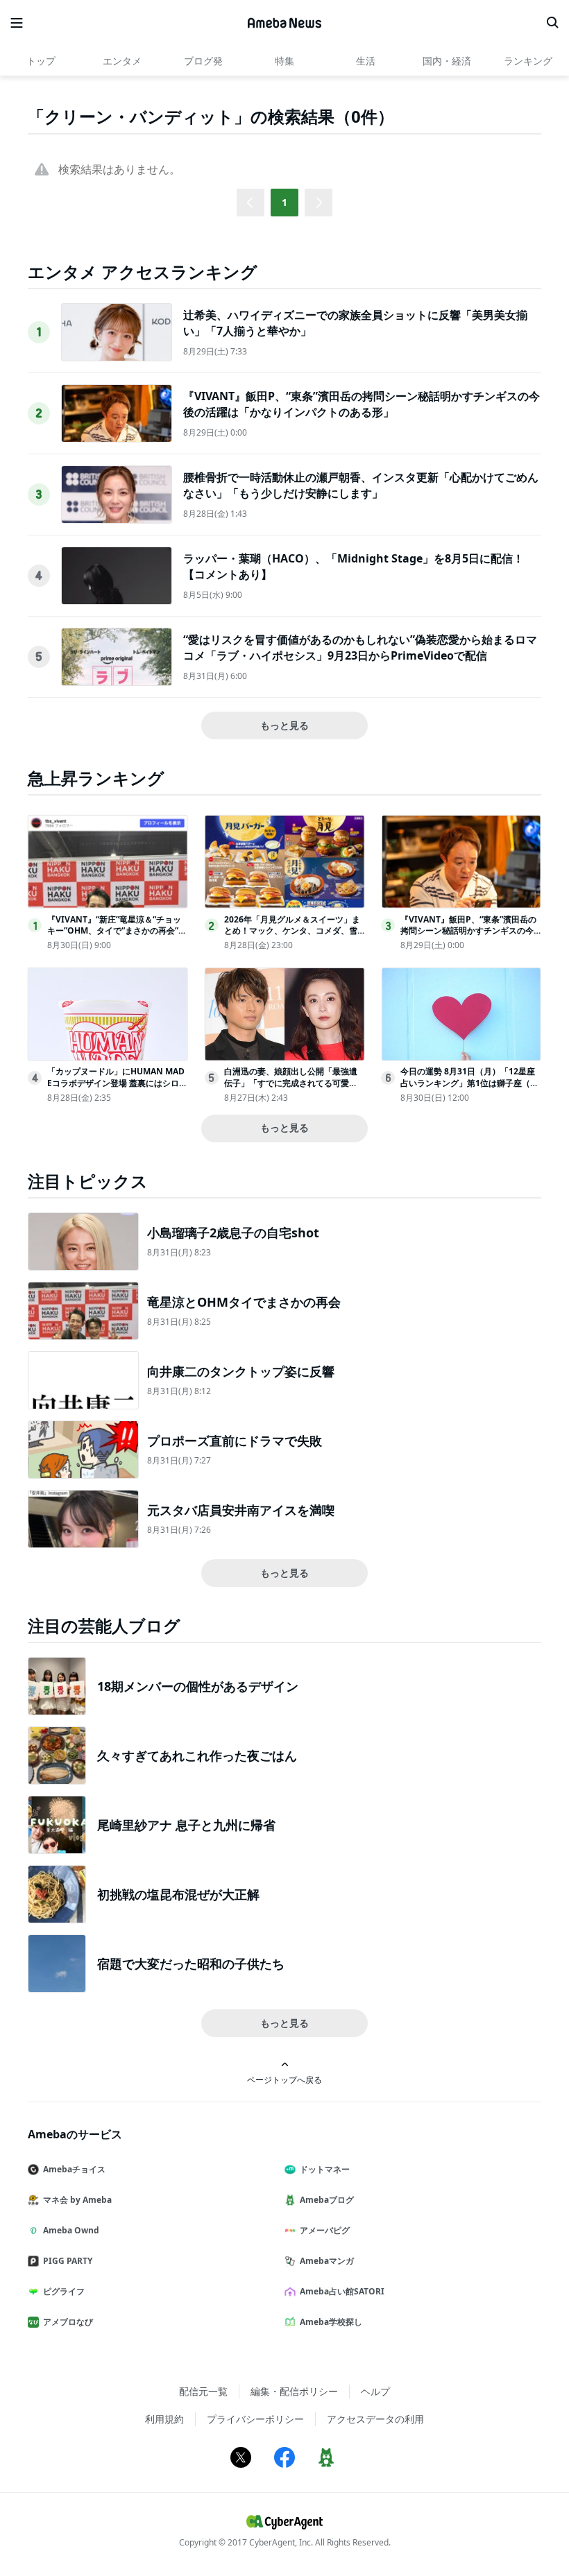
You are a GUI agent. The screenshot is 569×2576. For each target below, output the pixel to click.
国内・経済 (447, 61)
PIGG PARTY (68, 2261)
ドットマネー (325, 2169)
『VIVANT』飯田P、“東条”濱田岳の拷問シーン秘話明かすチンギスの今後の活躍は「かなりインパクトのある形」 (362, 404)
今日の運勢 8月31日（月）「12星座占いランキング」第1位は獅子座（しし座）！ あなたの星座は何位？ (469, 1083)
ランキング (528, 61)
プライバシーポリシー (255, 2419)
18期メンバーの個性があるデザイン (198, 1686)
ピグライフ (64, 2291)
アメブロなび (68, 2322)
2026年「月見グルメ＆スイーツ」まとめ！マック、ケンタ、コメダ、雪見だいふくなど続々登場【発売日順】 (292, 937)
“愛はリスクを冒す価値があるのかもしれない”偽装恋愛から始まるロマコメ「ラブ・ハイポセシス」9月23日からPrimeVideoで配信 (360, 647)
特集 (284, 61)
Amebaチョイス (74, 2169)
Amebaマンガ (327, 2261)
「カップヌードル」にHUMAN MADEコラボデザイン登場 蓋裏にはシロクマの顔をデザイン (117, 1083)
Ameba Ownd (71, 2230)
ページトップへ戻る (284, 2079)
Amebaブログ (327, 2200)
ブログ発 (203, 61)
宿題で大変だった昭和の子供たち (191, 1964)
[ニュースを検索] (552, 23)
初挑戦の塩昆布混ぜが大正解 (178, 1894)
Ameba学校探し (331, 2322)
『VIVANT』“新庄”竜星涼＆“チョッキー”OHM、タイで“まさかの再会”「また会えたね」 (114, 931)
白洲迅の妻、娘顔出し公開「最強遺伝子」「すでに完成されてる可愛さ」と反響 (291, 1083)
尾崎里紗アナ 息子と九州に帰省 (186, 1825)
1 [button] (284, 202)
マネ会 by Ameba (77, 2200)
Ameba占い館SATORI (342, 2291)
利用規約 (164, 2419)
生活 (366, 61)
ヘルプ (375, 2391)
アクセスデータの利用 (375, 2419)
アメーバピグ (325, 2230)
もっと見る (284, 725)
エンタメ (122, 61)
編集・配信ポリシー (294, 2391)
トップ (41, 61)
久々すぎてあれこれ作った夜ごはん (197, 1755)
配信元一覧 (203, 2391)
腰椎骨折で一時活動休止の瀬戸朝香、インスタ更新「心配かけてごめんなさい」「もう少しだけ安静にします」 (361, 485)
